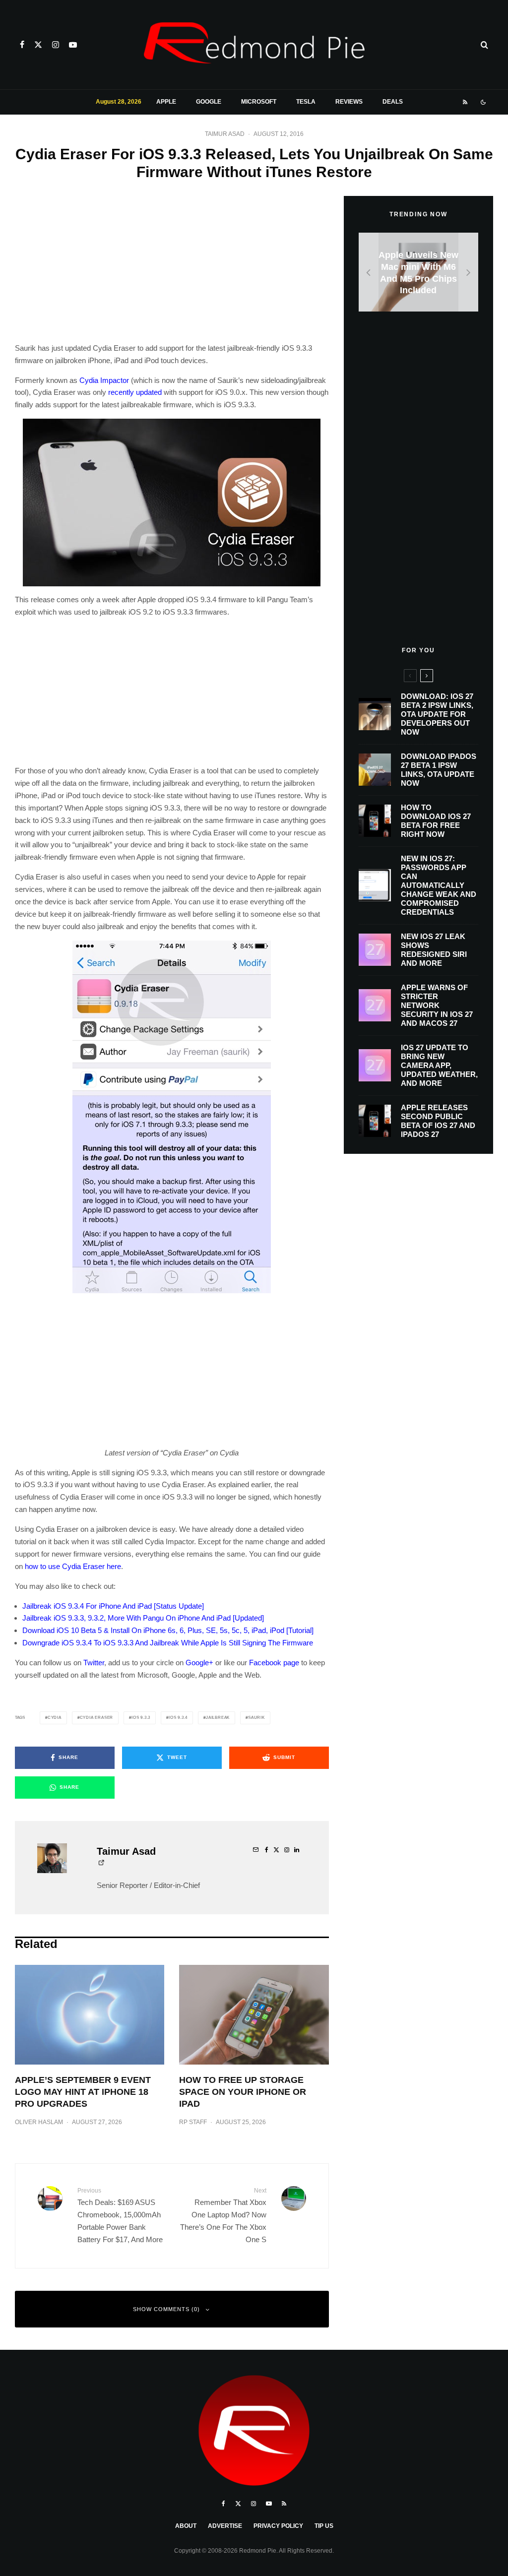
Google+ (199, 1663)
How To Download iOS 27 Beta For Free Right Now (436, 821)
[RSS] (465, 102)
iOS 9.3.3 (141, 1718)
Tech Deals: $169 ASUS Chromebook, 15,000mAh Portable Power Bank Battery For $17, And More (120, 2215)
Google (209, 102)
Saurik (256, 1718)
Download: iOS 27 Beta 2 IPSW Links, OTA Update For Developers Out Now (437, 714)
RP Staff (193, 2122)
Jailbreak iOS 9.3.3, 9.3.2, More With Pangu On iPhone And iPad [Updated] (143, 1618)
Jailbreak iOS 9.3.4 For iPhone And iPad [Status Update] (113, 1606)
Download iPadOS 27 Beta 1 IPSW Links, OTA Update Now (439, 770)
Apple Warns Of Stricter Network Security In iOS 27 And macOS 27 (437, 1005)
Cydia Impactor (104, 380)
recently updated (135, 392)
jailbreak (218, 1718)
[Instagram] (56, 45)
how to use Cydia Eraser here (73, 1566)
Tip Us (324, 2526)
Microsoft (259, 102)
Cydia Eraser (97, 1718)
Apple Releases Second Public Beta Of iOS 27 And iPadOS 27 (438, 1121)
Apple (166, 102)
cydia (55, 1718)
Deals (393, 102)
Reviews (349, 102)
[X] (38, 45)
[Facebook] (22, 45)
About (186, 2526)
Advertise (225, 2526)
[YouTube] (73, 45)
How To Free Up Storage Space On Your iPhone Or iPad (243, 2092)
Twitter (94, 1663)
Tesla (306, 102)
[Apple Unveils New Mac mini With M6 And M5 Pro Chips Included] (418, 272)
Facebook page (274, 1663)
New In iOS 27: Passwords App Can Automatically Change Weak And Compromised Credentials (439, 885)
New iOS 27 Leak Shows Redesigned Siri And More (434, 950)
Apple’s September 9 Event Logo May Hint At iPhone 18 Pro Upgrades (83, 2092)
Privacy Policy (278, 2526)
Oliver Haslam (39, 2122)
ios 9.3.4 (178, 1718)
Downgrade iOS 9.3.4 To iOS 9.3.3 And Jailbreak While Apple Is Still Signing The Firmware (168, 1643)
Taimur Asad (225, 134)
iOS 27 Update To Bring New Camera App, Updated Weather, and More (439, 1065)
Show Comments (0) (166, 2309)
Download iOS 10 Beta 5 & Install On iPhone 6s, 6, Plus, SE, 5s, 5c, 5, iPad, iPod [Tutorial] (168, 1630)
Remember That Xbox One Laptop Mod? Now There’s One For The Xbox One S (223, 2215)
